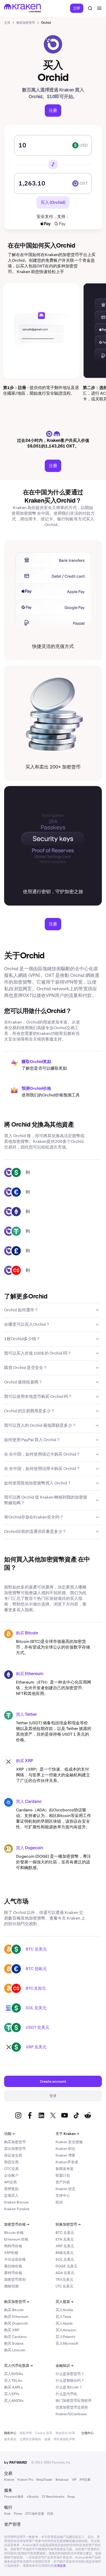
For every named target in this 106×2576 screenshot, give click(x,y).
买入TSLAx (13, 2380)
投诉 (59, 2202)
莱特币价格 (13, 2273)
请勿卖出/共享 (65, 2433)
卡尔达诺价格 (15, 2259)
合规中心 (87, 2433)
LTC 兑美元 (64, 2286)
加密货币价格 (17, 2224)
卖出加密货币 (15, 2149)
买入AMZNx (14, 2401)
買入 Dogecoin (29, 1848)
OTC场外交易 (35, 2514)
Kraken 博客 (65, 2155)
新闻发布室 (65, 2169)
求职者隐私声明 (64, 2439)
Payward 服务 (14, 2497)
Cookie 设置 (44, 2433)
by (16, 2462)
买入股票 (64, 2302)
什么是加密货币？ (70, 2374)
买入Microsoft (67, 2343)
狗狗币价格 (13, 2246)
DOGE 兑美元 (67, 2266)
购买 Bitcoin (27, 1633)
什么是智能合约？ (70, 2380)
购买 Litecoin (15, 2350)
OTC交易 (11, 2169)
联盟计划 (63, 2175)
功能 (9, 2134)
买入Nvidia (64, 2310)
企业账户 (11, 2175)
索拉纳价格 (13, 2266)
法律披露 (60, 2566)
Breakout (62, 2480)
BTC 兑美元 (36, 1949)
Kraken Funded (17, 2209)
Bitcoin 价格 (14, 2233)
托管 (50, 2514)
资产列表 (63, 2182)
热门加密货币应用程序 (74, 2401)
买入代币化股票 (18, 2366)
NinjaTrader (44, 2480)
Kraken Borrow (16, 2202)
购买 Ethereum (30, 1674)
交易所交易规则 (30, 2439)
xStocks (33, 2497)
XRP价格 (11, 2253)
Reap (71, 2497)
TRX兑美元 (64, 2279)
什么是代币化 (66, 2394)
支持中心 (63, 2195)
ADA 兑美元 (65, 2273)
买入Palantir (65, 2337)
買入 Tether (26, 1715)
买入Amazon (66, 2330)
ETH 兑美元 (65, 2239)
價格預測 (11, 2286)
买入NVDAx (14, 2374)
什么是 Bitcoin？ (69, 2387)
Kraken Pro (25, 2480)
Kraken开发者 (67, 2162)
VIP (74, 2480)
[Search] (90, 8)
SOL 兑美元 (36, 2008)
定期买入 (11, 2195)
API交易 (10, 2182)
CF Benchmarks (53, 2497)
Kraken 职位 (65, 2149)
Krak (7, 2514)
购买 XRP (25, 1761)
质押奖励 (11, 2189)
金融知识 (64, 2366)
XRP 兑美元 (36, 2047)
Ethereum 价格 (16, 2239)
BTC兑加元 (36, 1988)
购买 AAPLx (14, 2387)
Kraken (9, 2480)
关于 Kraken (67, 2134)
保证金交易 (13, 2155)
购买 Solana (14, 2343)
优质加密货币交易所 (72, 2407)
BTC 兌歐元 (36, 1969)
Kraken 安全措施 (69, 2142)
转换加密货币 (68, 2224)
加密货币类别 (15, 2279)
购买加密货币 (15, 2142)
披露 (47, 2439)
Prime (18, 2514)
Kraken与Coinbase (71, 2414)
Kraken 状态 (65, 2189)
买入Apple (64, 2323)
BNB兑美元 (65, 2253)
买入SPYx (12, 2394)
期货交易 (11, 2162)
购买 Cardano (15, 2337)
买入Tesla (63, 2317)
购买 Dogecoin (16, 2323)
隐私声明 (26, 2433)
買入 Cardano (29, 1802)
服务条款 (10, 2439)
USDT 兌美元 (38, 2027)
